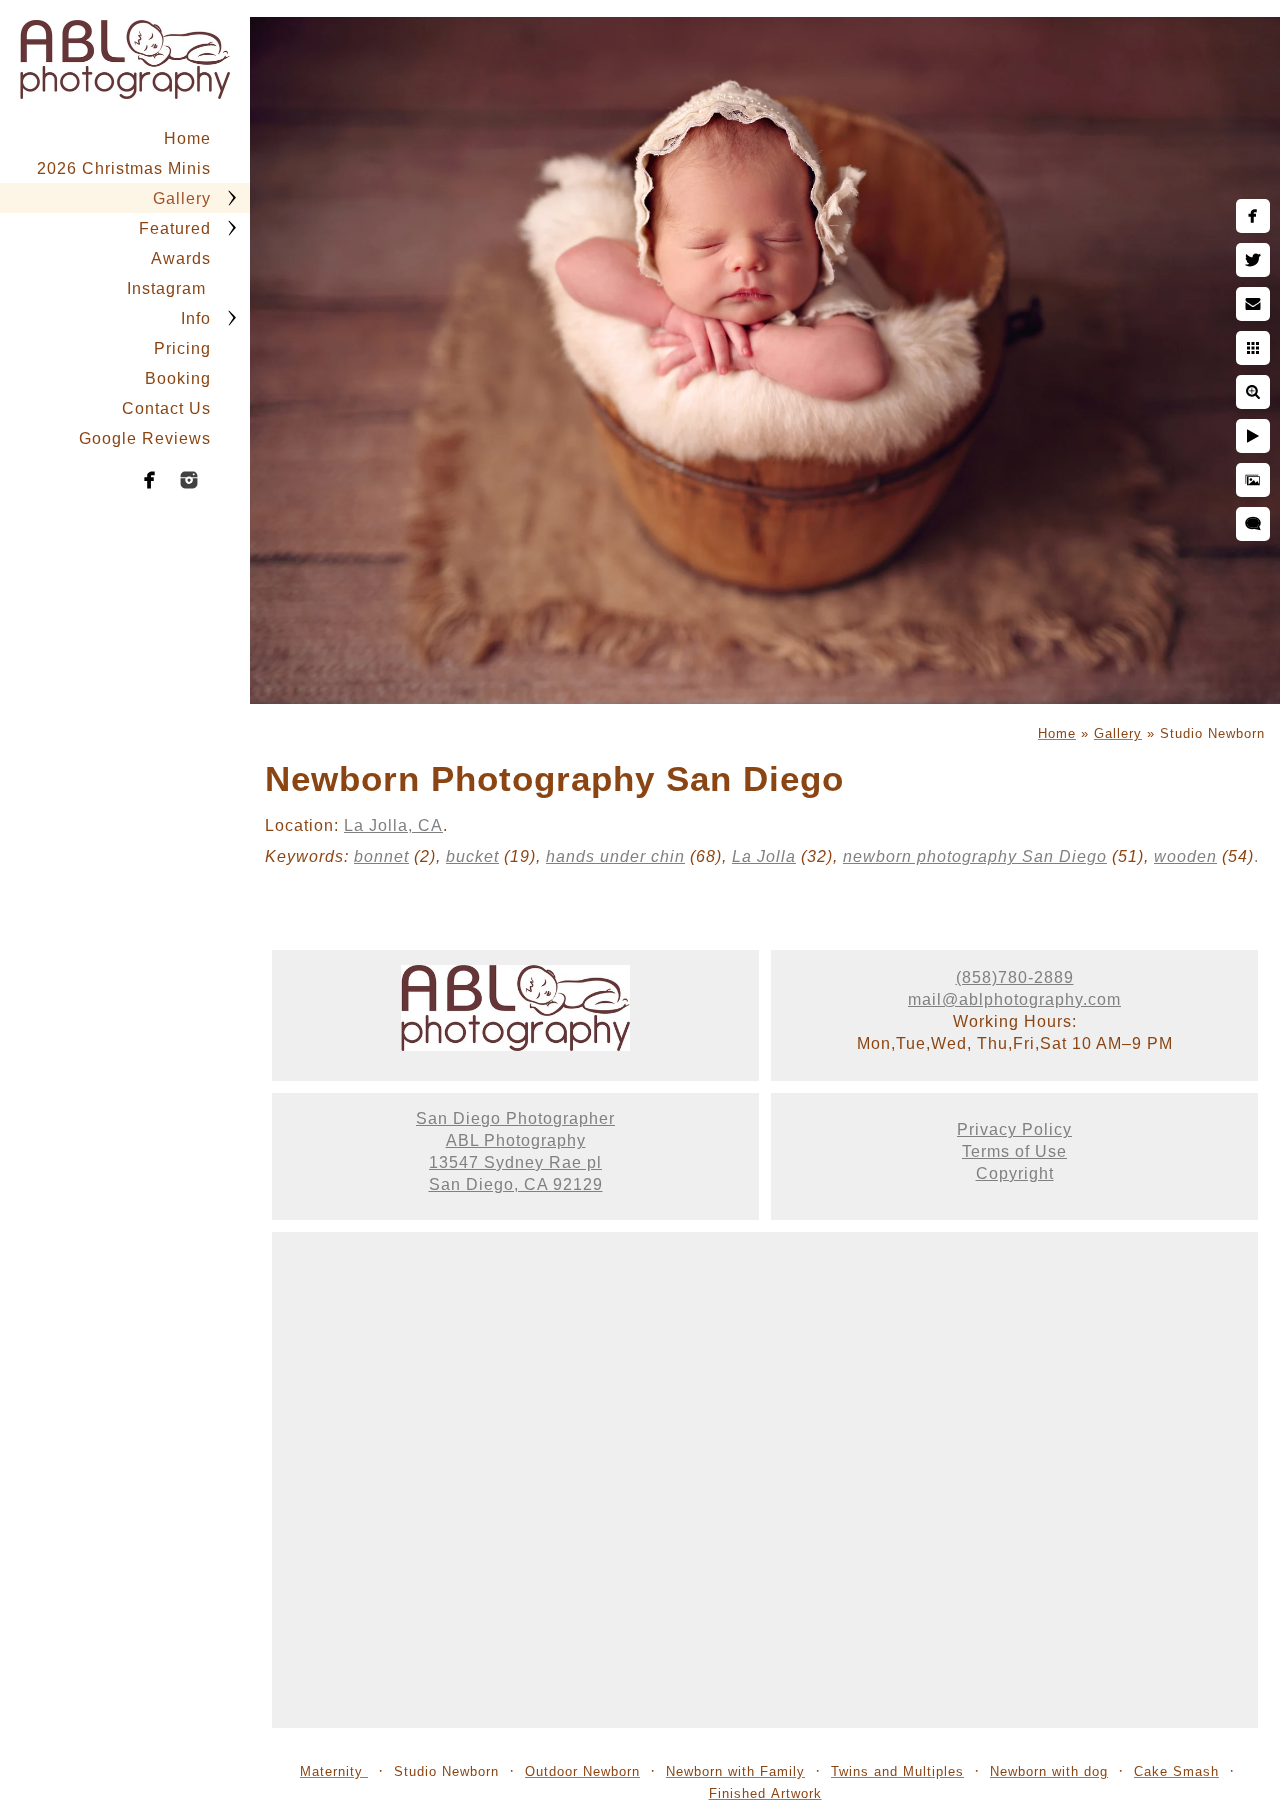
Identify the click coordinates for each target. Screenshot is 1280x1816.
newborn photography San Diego (975, 856)
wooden (1185, 856)
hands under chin (615, 856)
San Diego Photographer (515, 1118)
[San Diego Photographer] (515, 1045)
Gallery (182, 198)
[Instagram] (189, 480)
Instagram (169, 288)
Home (187, 138)
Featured (175, 228)
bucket (472, 856)
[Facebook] (150, 480)
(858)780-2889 (1015, 977)
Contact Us (166, 408)
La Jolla (764, 856)
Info (196, 318)
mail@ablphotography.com (1014, 999)
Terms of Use (1014, 1151)
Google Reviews (145, 438)
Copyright (1015, 1173)
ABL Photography (516, 1140)
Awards (181, 258)
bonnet (381, 856)
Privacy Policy (1014, 1129)
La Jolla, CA (393, 825)
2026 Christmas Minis (124, 168)
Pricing (182, 348)
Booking (178, 378)
